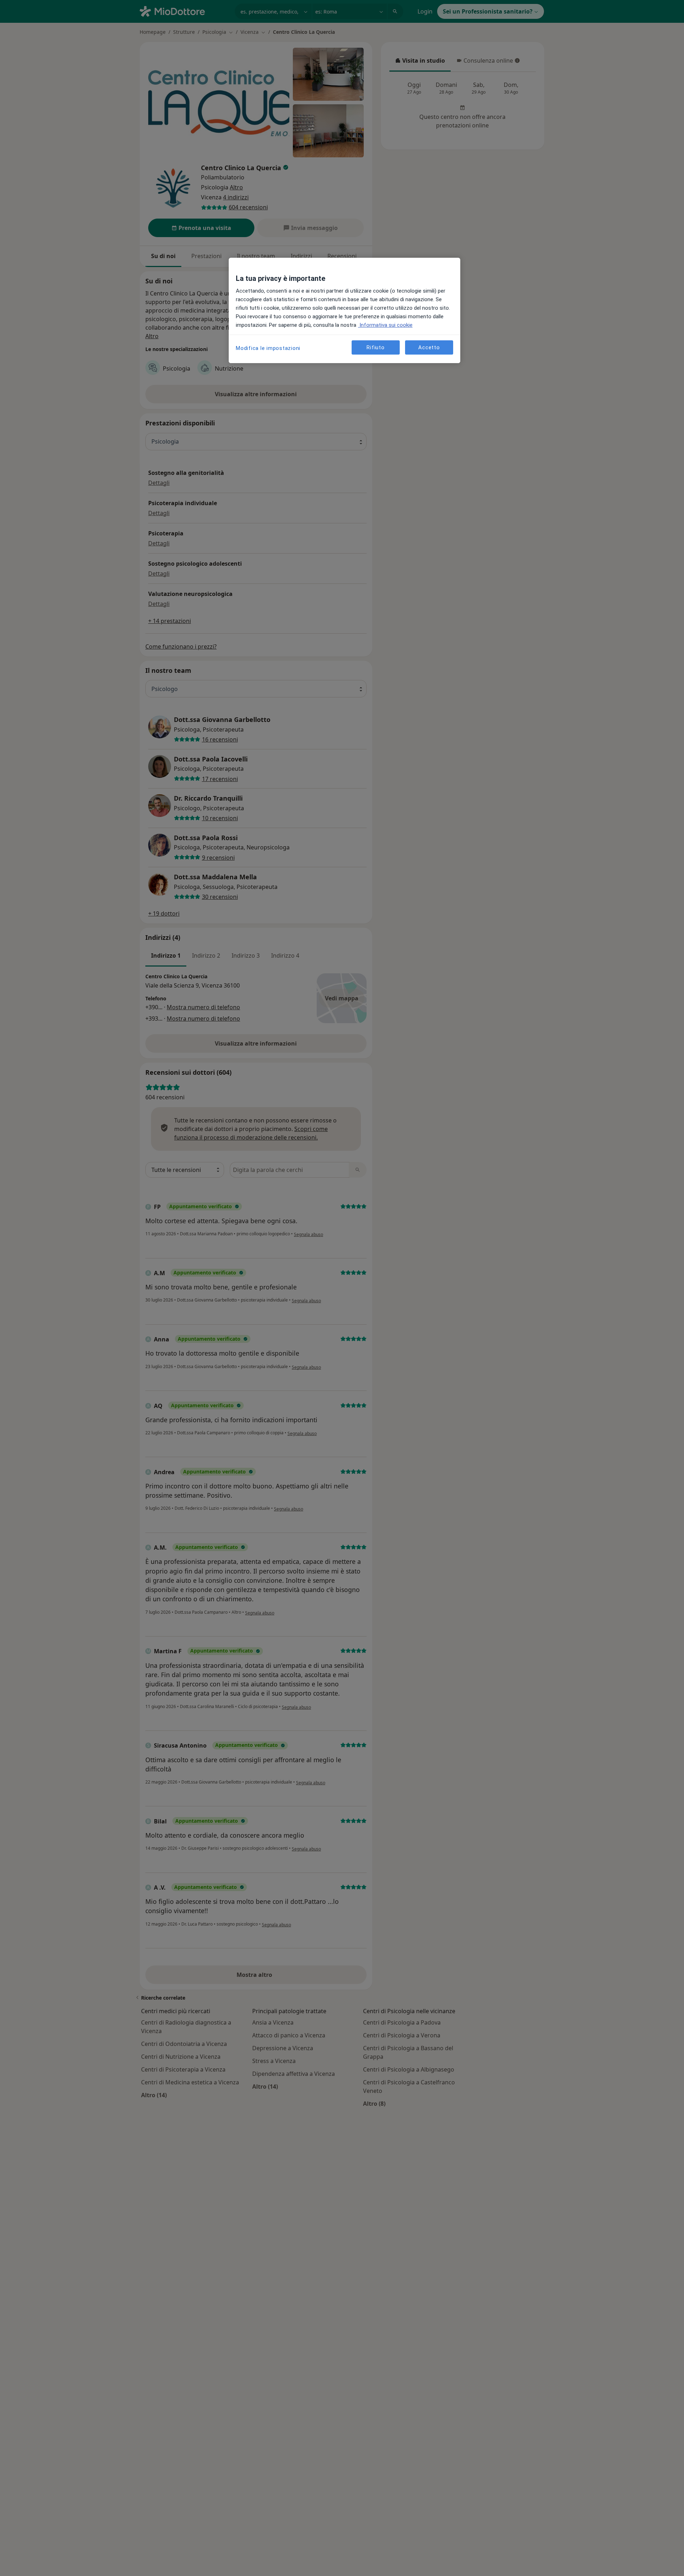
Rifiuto (375, 347)
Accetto (429, 347)
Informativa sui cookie (385, 325)
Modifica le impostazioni (268, 348)
